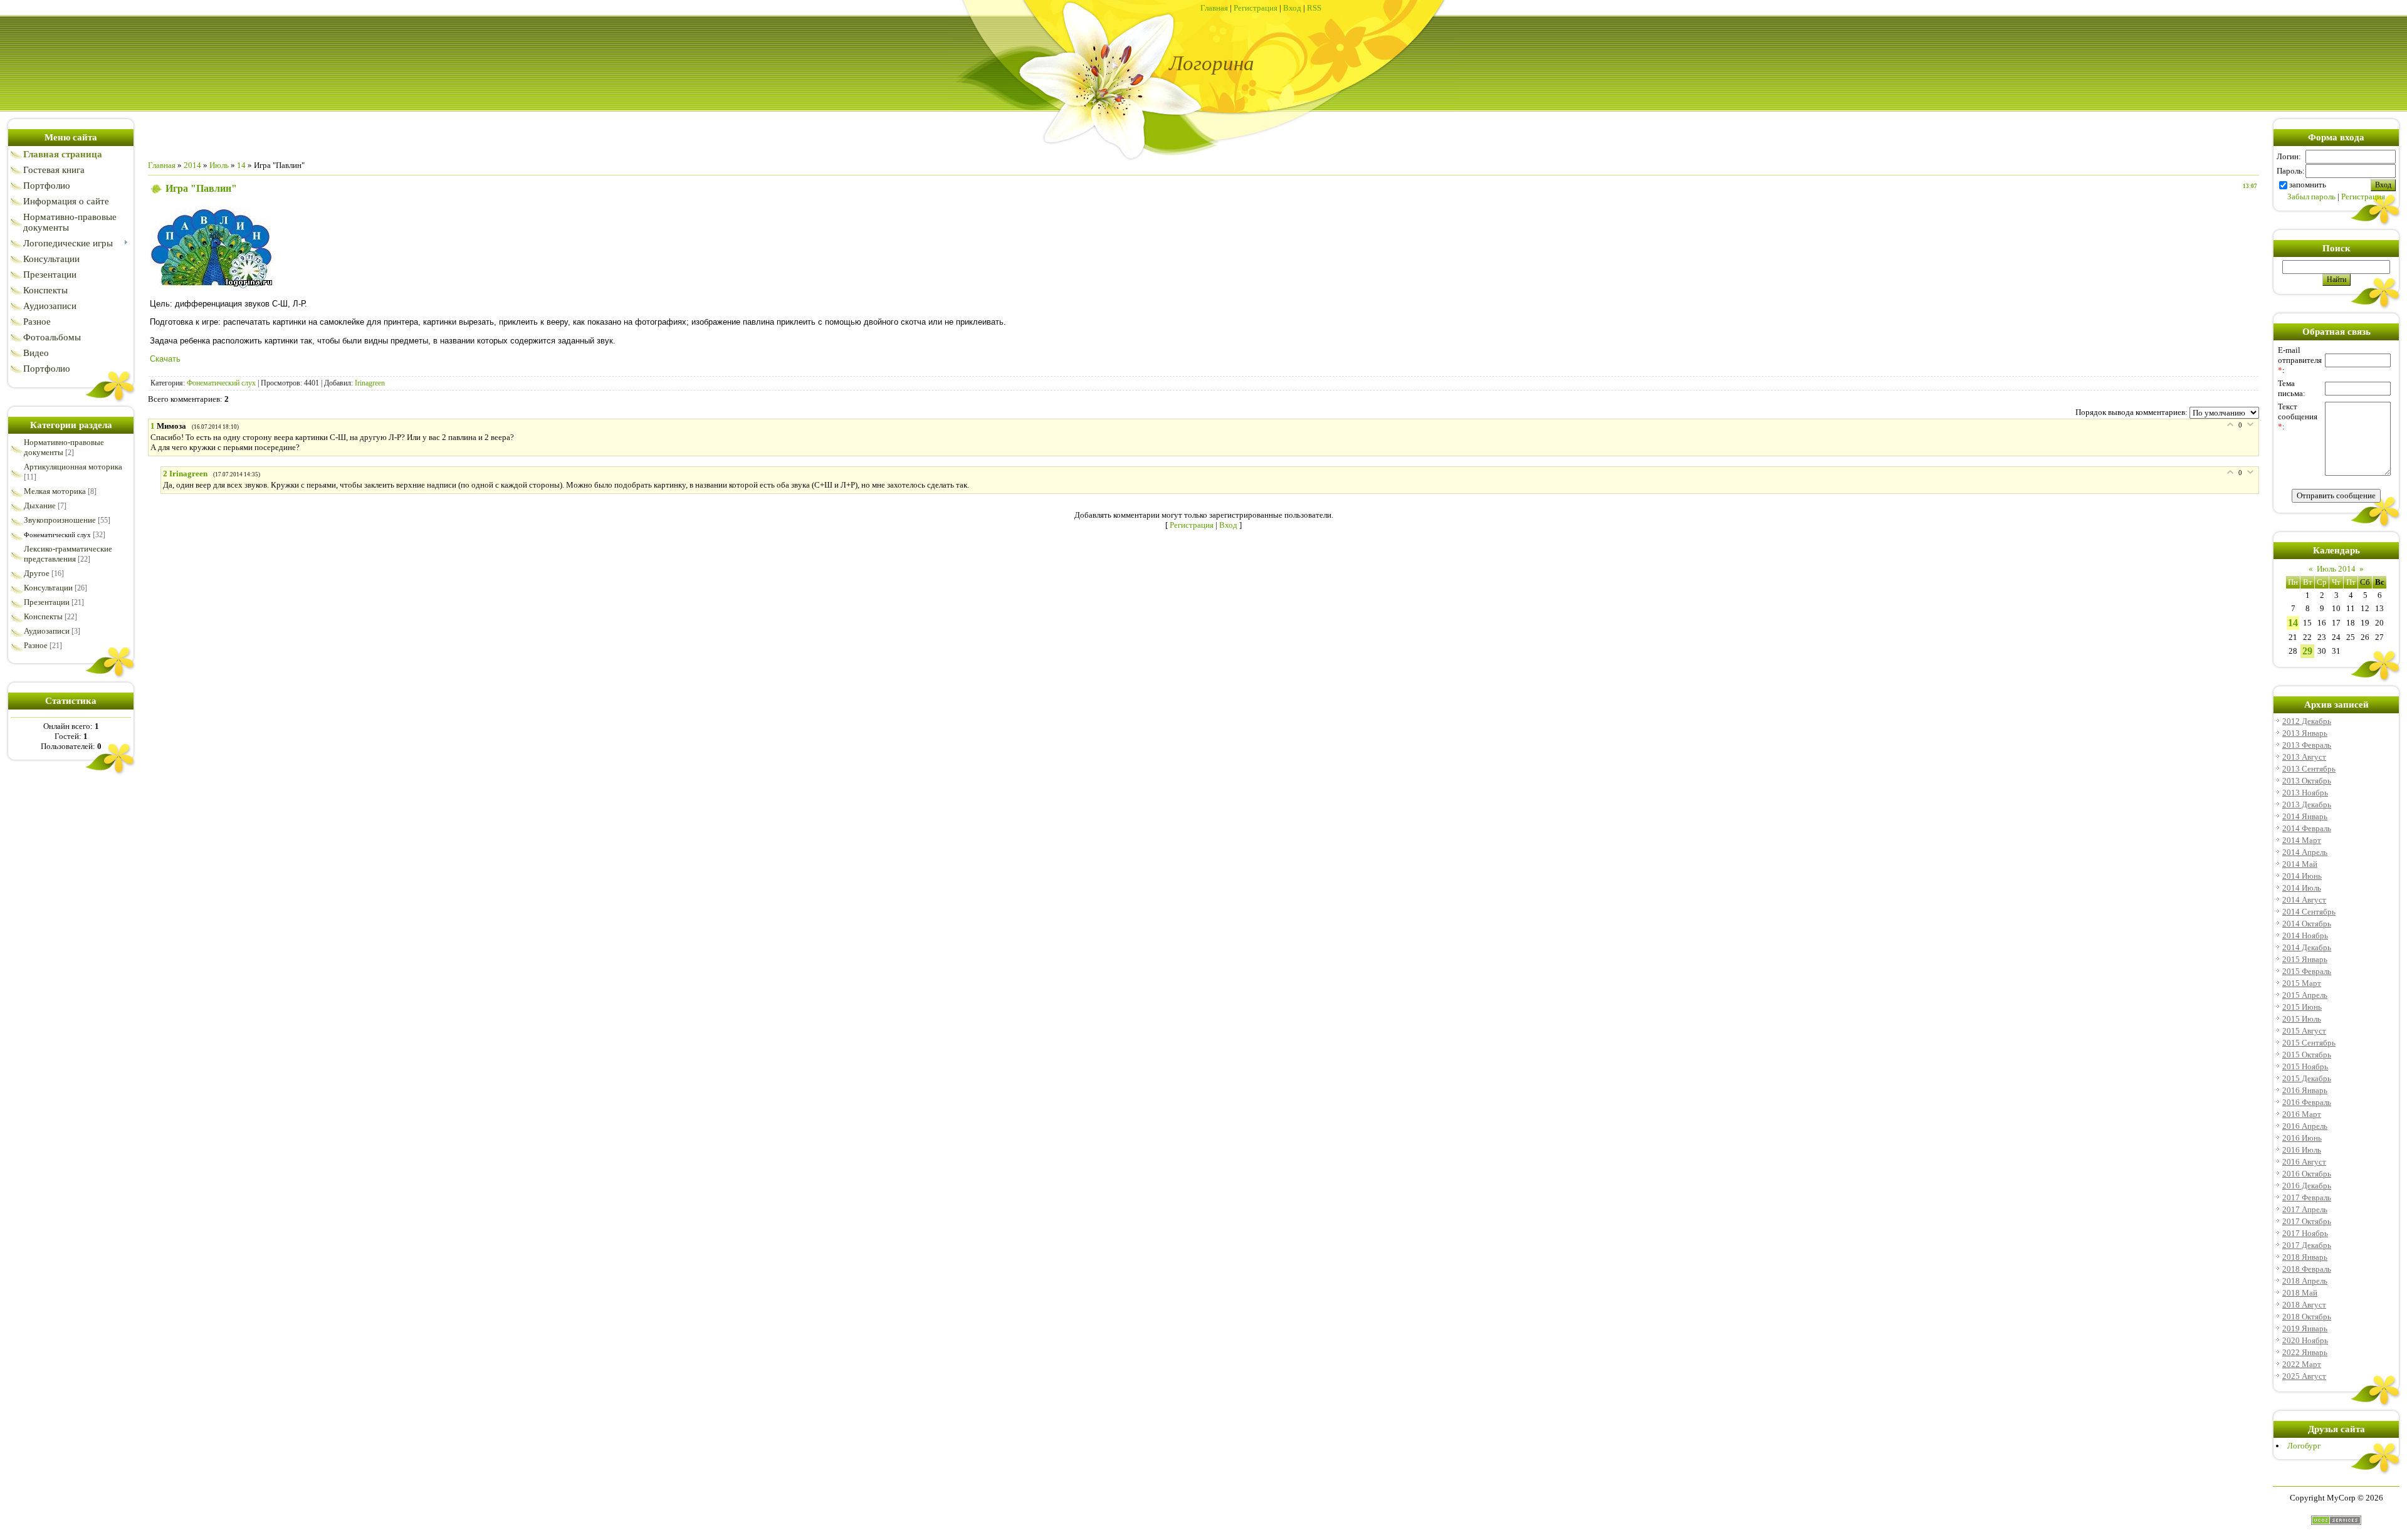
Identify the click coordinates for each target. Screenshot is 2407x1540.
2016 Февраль (2307, 1102)
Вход (1292, 8)
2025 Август (2304, 1376)
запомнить (2308, 185)
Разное (36, 645)
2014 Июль (2302, 888)
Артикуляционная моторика (73, 467)
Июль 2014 (2336, 569)
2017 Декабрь (2307, 1245)
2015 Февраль (2307, 971)
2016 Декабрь (2307, 1186)
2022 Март (2302, 1364)
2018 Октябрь (2307, 1317)
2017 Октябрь (2307, 1221)
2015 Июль (2302, 1019)
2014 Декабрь (2307, 947)
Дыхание (40, 505)
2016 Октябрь (2307, 1174)
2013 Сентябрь (2309, 769)
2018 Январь (2305, 1257)
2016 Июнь (2302, 1138)
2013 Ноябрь (2305, 793)
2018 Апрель (2305, 1281)
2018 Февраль (2307, 1269)
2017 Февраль (2307, 1197)
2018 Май (2300, 1293)
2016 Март (2302, 1114)
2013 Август (2304, 757)
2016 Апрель (2305, 1126)
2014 (192, 165)
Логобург (2304, 1446)
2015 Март (2302, 983)
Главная (1214, 8)
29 (2307, 651)
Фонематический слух (57, 535)
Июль (219, 165)
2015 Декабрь (2307, 1078)
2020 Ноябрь (2305, 1340)
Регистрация (1256, 8)
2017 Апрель (2305, 1209)
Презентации (47, 602)
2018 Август (2304, 1305)
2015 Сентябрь (2309, 1043)
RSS (1314, 8)
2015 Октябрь (2307, 1055)
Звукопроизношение (60, 520)
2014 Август (2304, 900)
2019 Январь (2305, 1328)
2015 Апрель (2305, 995)
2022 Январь (2305, 1352)
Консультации (48, 588)
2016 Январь (2305, 1090)
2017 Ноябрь (2305, 1233)
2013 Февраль (2307, 745)
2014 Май (2300, 864)
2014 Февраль (2307, 828)
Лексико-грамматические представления (68, 554)
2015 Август (2304, 1031)
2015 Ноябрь (2305, 1066)
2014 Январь (2305, 816)
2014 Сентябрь (2309, 912)
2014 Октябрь (2307, 924)
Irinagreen (370, 383)
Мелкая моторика (55, 491)
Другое (37, 573)
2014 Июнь (2302, 876)
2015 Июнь (2302, 1007)
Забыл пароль (2311, 196)
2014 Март (2302, 840)
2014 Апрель (2305, 852)
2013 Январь (2305, 733)
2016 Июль (2302, 1150)
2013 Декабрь (2307, 804)
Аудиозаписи (47, 631)
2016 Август (2304, 1162)
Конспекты (43, 616)
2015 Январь (2305, 959)
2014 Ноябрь (2305, 935)
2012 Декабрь (2307, 721)
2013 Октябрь (2307, 781)
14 (241, 165)
